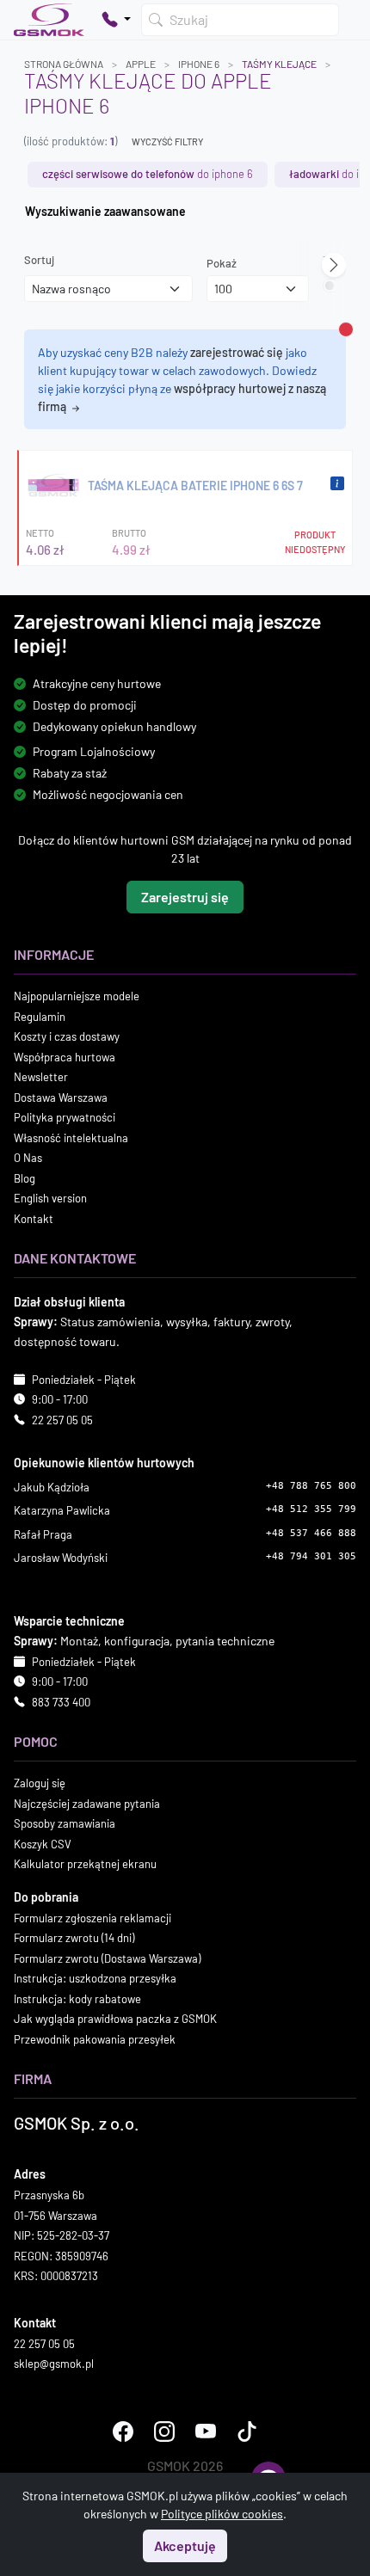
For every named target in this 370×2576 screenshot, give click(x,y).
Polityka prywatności (65, 1117)
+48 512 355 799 (311, 1509)
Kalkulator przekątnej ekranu (85, 1864)
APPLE (141, 64)
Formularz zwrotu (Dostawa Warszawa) (107, 1958)
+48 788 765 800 (311, 1486)
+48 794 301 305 (311, 1556)
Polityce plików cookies (222, 2514)
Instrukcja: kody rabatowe (77, 1999)
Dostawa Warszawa (61, 1097)
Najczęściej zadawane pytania (87, 1804)
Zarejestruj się (185, 897)
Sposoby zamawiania (65, 1823)
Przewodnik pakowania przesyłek (95, 2039)
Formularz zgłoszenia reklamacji (92, 1918)
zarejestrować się (237, 352)
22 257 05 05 (62, 1420)
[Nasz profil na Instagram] (164, 2432)
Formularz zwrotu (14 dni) (74, 1938)
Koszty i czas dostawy (67, 1036)
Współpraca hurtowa (65, 1057)
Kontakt (34, 1219)
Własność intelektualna (71, 1138)
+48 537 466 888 (311, 1533)
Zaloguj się (40, 1783)
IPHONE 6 (199, 64)
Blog (25, 1178)
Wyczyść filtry (167, 141)
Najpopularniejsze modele (77, 996)
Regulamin (40, 1017)
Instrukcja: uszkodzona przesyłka (95, 1978)
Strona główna (64, 64)
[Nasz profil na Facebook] (123, 2432)
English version (50, 1198)
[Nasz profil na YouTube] (206, 2432)
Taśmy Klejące (279, 64)
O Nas (28, 1158)
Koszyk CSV (43, 1844)
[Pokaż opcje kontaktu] (116, 20)
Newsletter (41, 1077)
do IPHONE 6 (148, 174)
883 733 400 (61, 1702)
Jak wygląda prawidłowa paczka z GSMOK (115, 2019)
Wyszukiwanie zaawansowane (105, 211)
